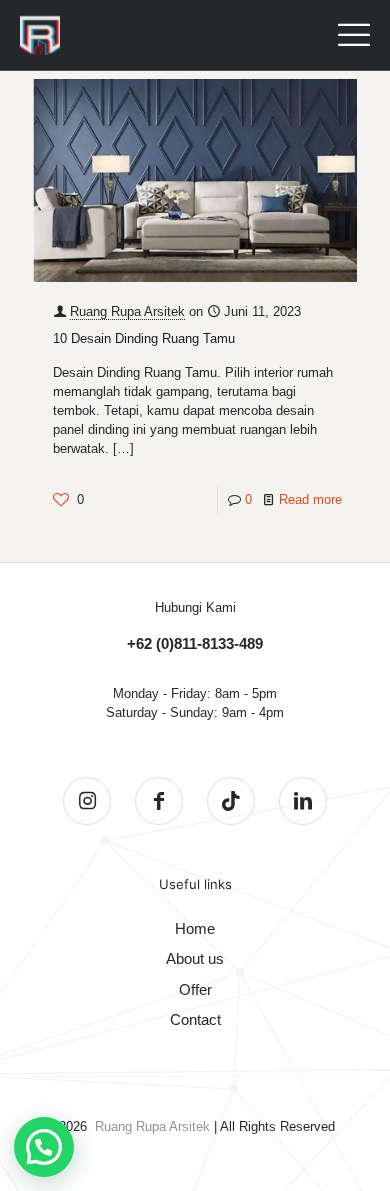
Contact (195, 1019)
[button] (44, 1147)
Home (195, 928)
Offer (195, 989)
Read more (310, 499)
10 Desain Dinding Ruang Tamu (144, 338)
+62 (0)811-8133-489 (195, 643)
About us (195, 958)
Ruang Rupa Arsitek (127, 311)
